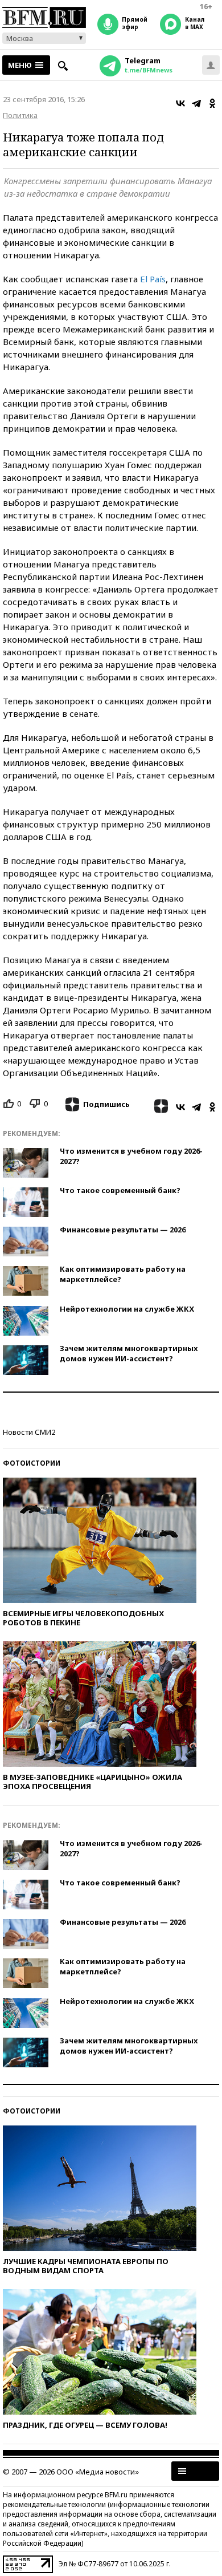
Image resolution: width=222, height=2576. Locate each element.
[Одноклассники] (212, 103)
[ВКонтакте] (180, 103)
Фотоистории (32, 1463)
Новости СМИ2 (29, 1432)
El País (153, 279)
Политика (20, 115)
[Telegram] (196, 103)
